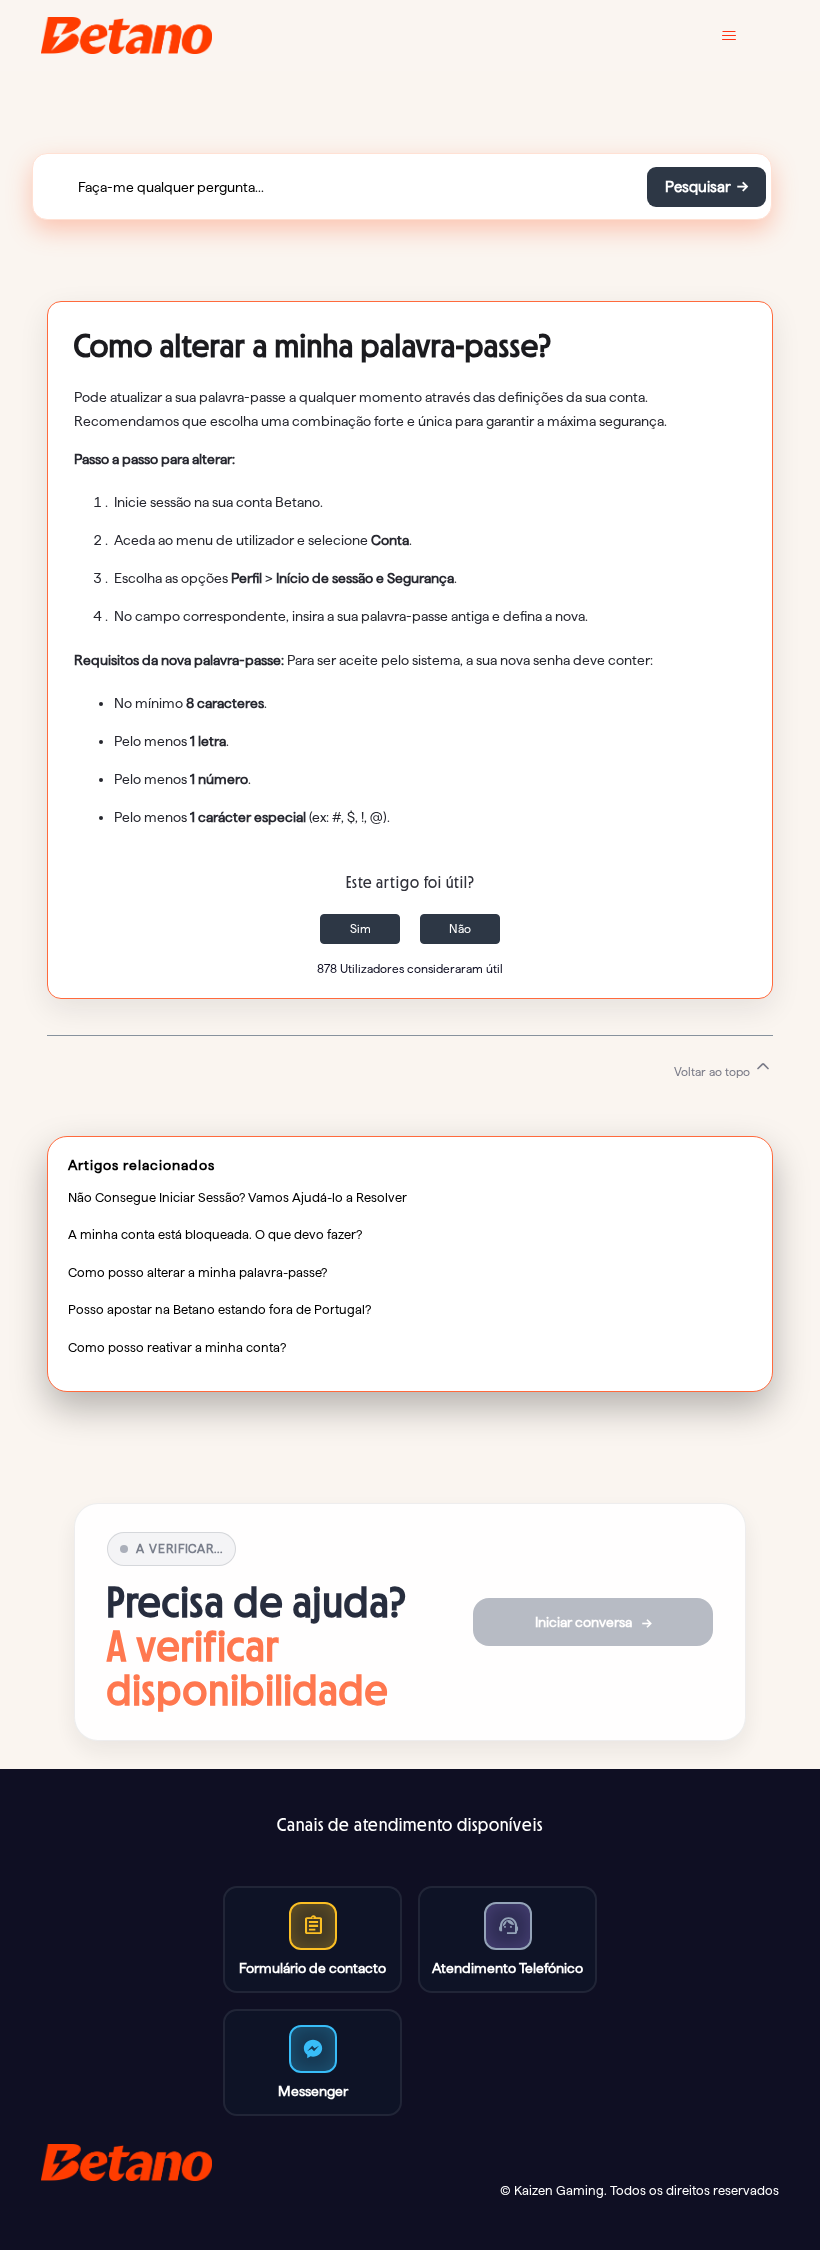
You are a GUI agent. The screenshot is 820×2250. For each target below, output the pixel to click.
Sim (360, 928)
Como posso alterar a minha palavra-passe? (197, 1272)
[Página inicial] (126, 35)
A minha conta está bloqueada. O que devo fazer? (215, 1234)
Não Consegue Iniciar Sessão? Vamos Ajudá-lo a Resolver (237, 1197)
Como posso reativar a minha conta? (177, 1347)
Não (460, 928)
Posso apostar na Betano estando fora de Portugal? (219, 1309)
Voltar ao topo (713, 1071)
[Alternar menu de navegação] (743, 36)
